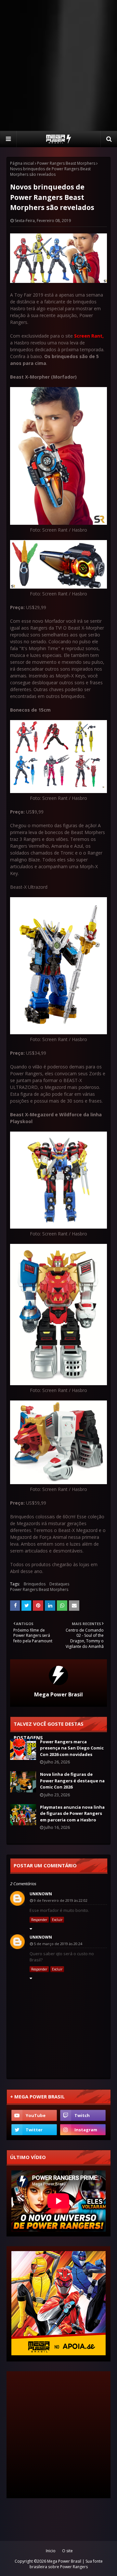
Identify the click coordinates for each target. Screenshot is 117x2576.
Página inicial (22, 163)
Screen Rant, (89, 336)
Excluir (57, 1920)
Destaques (59, 1584)
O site (67, 2551)
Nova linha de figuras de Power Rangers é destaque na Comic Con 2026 (72, 1781)
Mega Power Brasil (58, 1694)
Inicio (51, 2551)
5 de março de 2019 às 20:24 (58, 1944)
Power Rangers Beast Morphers (66, 163)
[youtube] (34, 2115)
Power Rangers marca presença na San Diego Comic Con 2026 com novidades (72, 1748)
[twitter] (34, 2130)
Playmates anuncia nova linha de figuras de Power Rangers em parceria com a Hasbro (72, 1813)
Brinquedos (35, 1584)
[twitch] (83, 2115)
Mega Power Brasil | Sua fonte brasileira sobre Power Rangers (66, 2564)
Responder (39, 1920)
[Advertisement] (58, 65)
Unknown (41, 1894)
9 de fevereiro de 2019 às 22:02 (61, 1900)
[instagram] (83, 2130)
